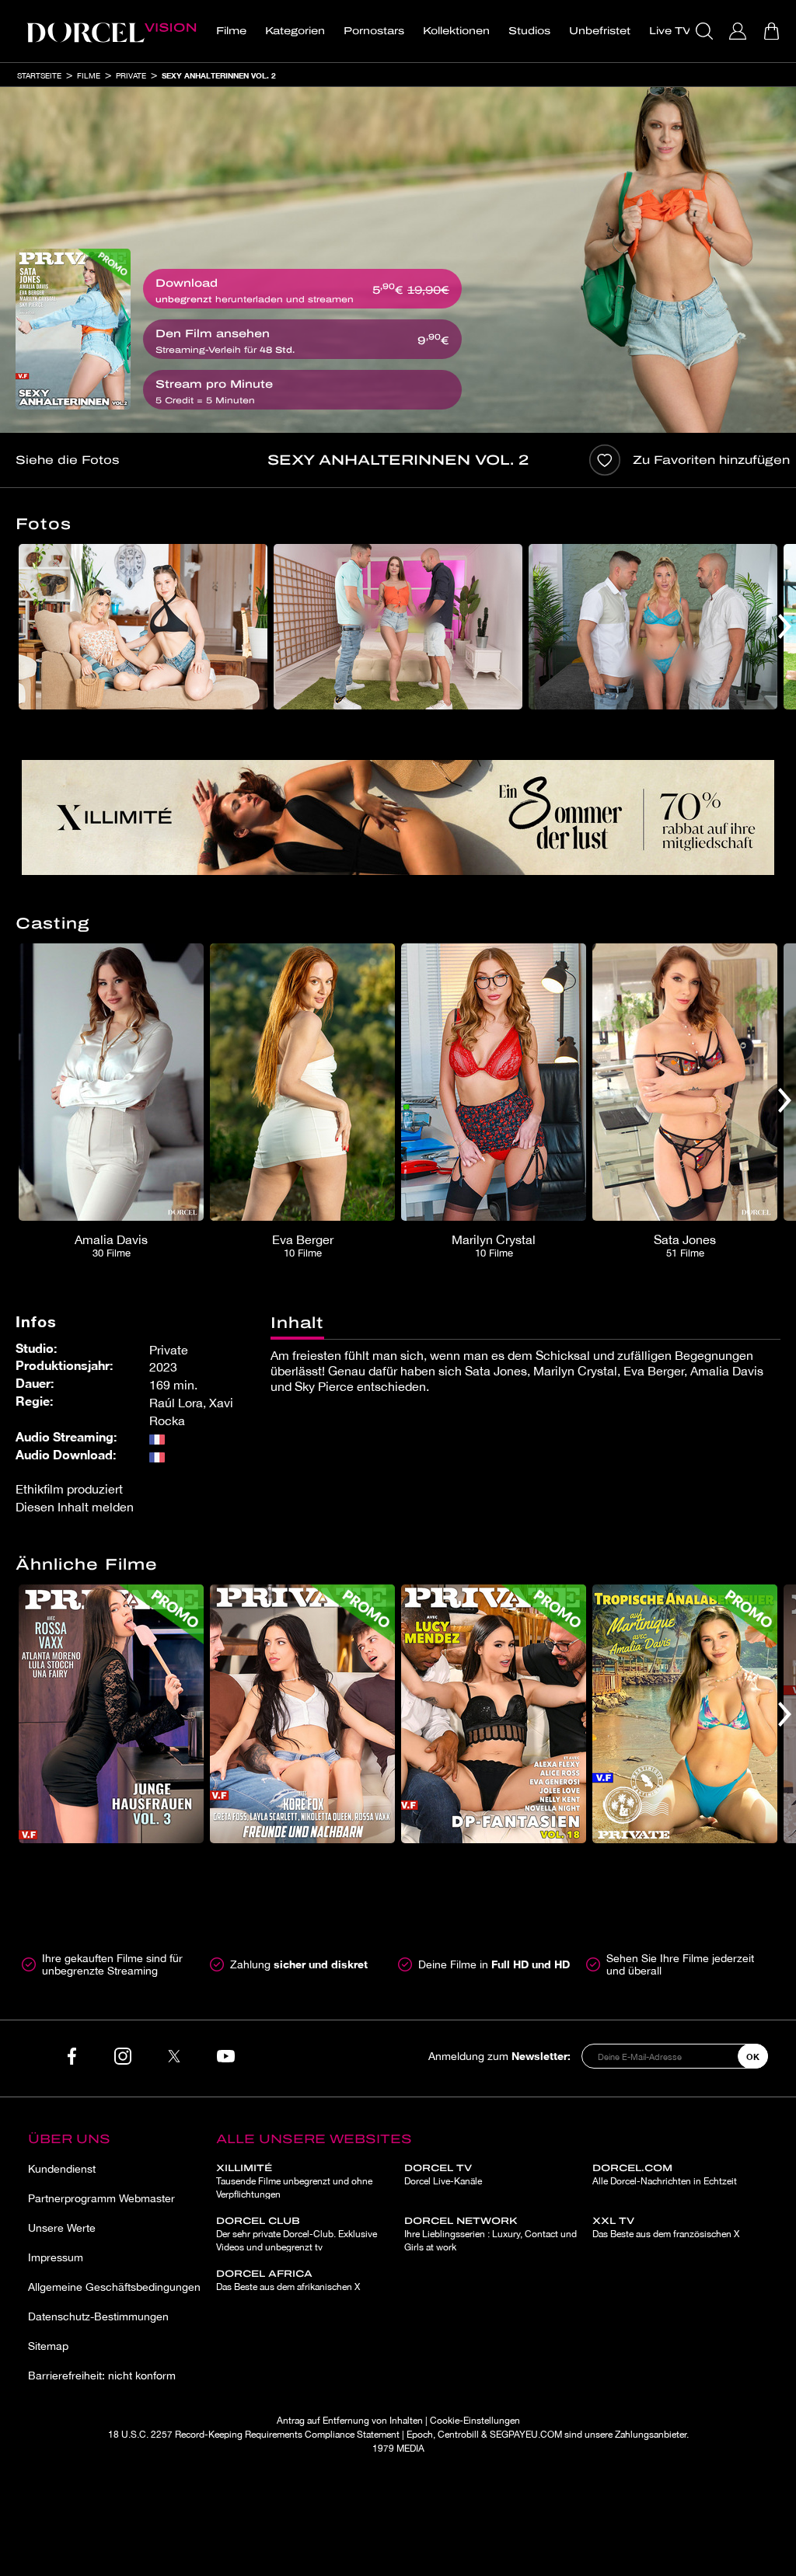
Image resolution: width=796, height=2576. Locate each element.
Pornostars (374, 31)
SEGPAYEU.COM (526, 2435)
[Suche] (706, 31)
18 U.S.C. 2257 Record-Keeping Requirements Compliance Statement (254, 2435)
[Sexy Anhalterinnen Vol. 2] (73, 329)
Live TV (670, 31)
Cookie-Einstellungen (475, 2421)
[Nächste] (785, 627)
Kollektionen (456, 31)
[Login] (740, 31)
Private (131, 75)
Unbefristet (600, 31)
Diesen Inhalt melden (75, 1507)
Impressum (56, 2257)
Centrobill (458, 2435)
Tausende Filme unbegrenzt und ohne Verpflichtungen (294, 2181)
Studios (529, 31)
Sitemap (48, 2346)
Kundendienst (62, 2169)
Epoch (420, 2435)
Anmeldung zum (499, 2056)
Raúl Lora (176, 1403)
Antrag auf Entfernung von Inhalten (350, 2421)
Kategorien (295, 31)
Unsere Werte (62, 2228)
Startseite (39, 75)
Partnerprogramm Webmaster (101, 2198)
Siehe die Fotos (67, 460)
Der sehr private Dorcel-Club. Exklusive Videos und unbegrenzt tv (297, 2234)
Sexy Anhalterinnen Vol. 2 (219, 75)
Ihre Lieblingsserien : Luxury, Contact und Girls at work (491, 2234)
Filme (231, 31)
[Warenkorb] (773, 31)
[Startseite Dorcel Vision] (111, 31)
